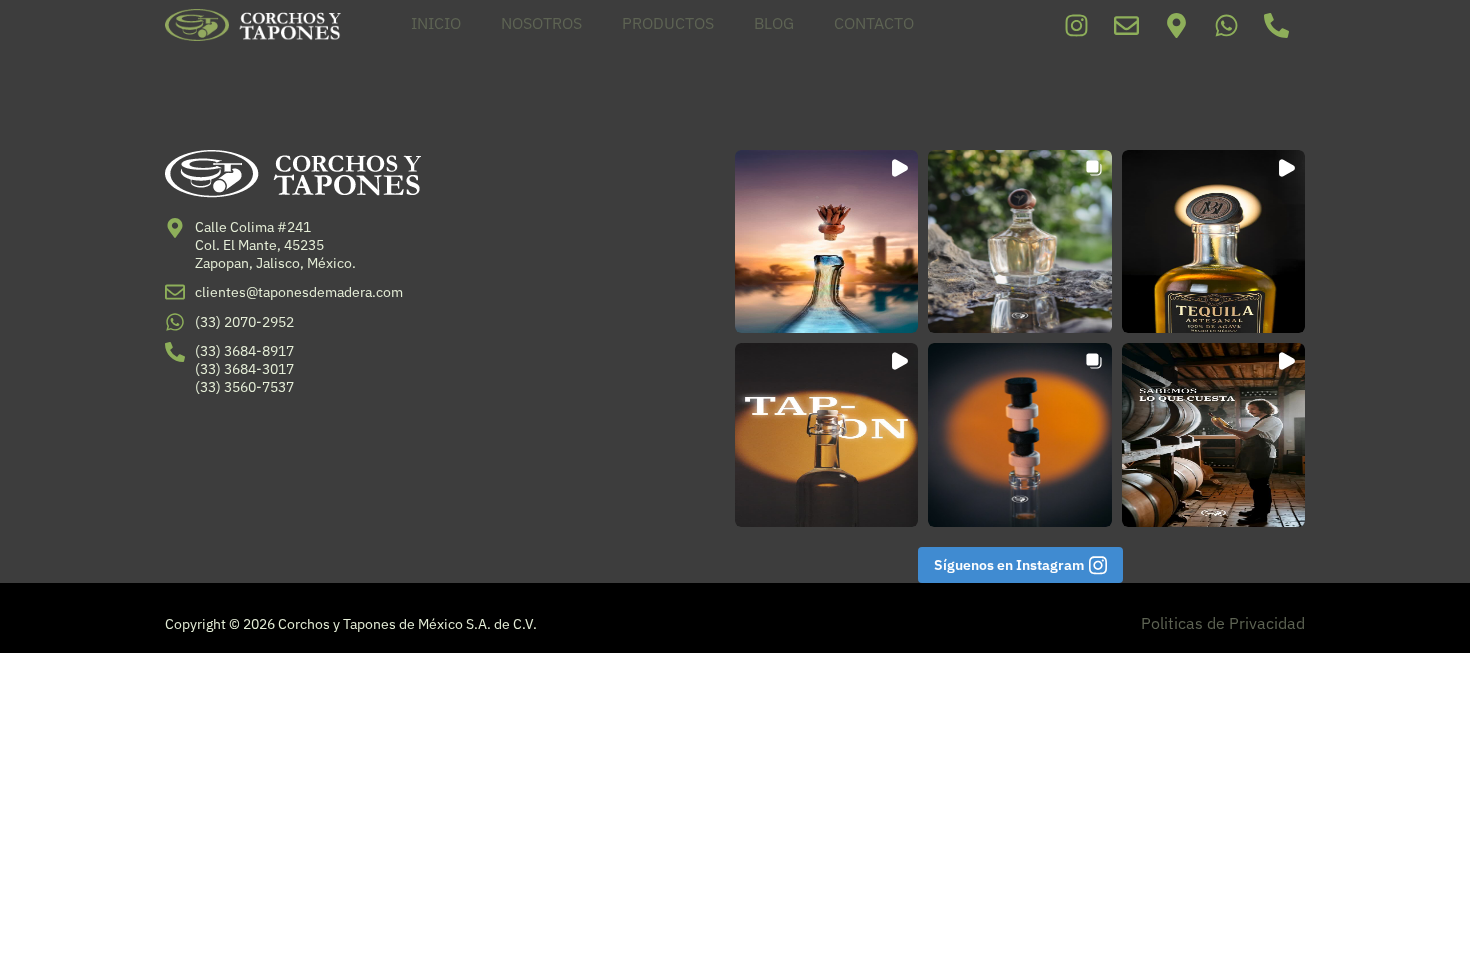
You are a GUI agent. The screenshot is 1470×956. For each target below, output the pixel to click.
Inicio (436, 23)
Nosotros (541, 23)
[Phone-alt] (1276, 25)
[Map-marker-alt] (1176, 25)
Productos (668, 23)
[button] (826, 241)
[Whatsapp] (1226, 25)
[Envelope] (1126, 25)
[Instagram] (1076, 25)
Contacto (874, 23)
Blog (774, 23)
